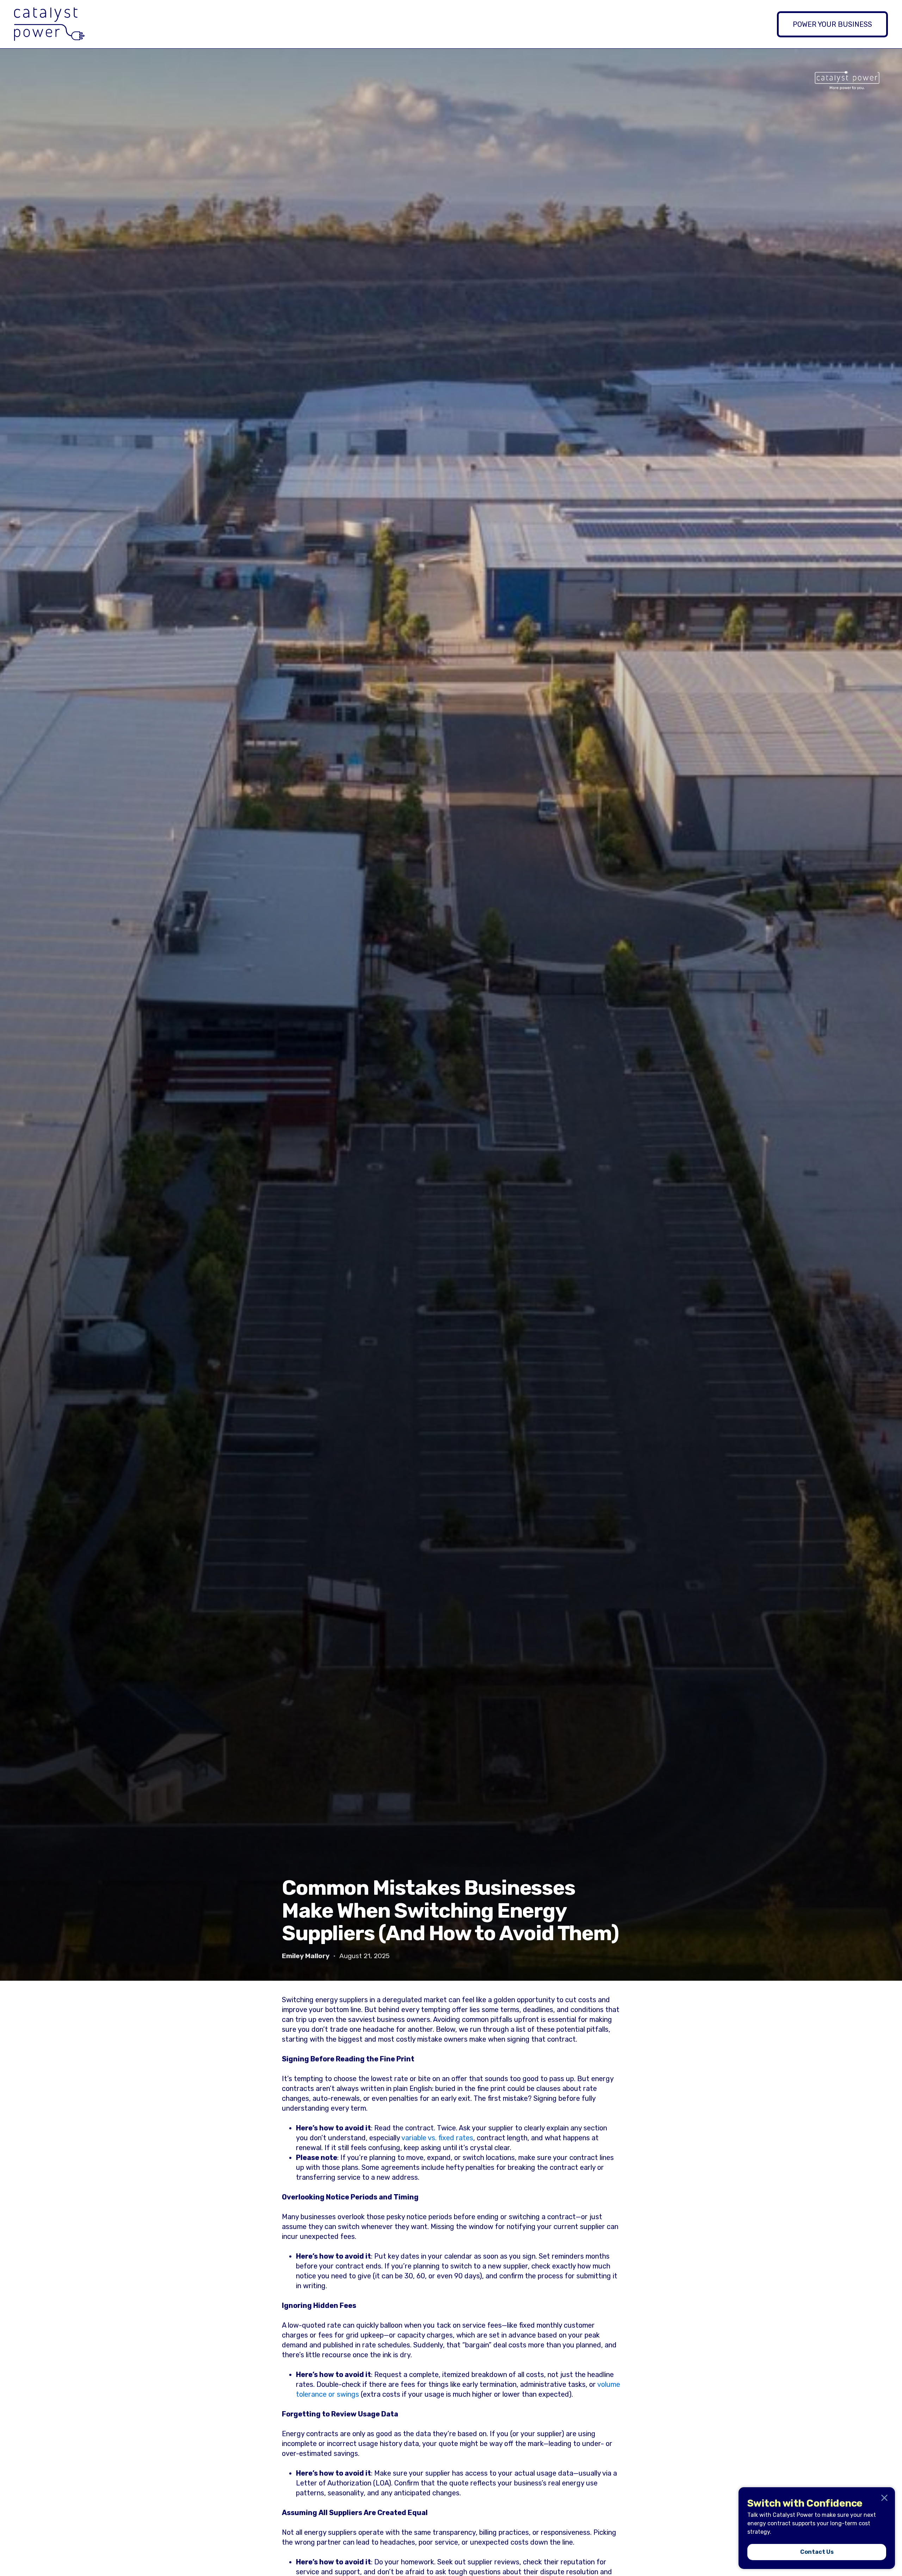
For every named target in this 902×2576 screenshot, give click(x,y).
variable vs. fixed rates (437, 2138)
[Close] (884, 2498)
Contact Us (817, 2552)
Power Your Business (832, 24)
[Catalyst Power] (49, 24)
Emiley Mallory (306, 1956)
